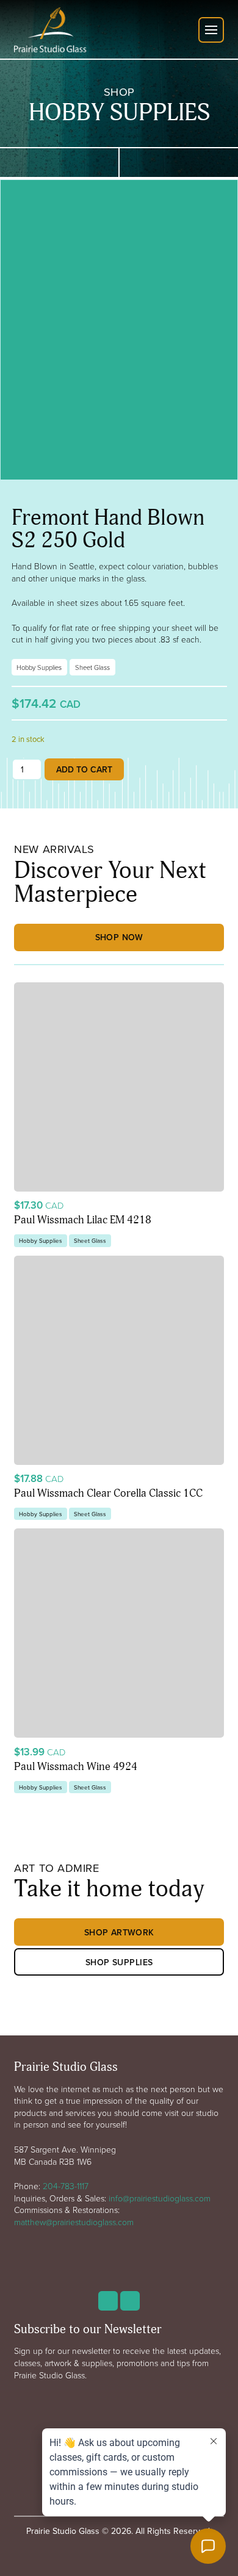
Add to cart (84, 769)
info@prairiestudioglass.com (160, 2198)
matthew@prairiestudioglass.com (74, 2222)
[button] (211, 30)
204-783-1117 (66, 2186)
